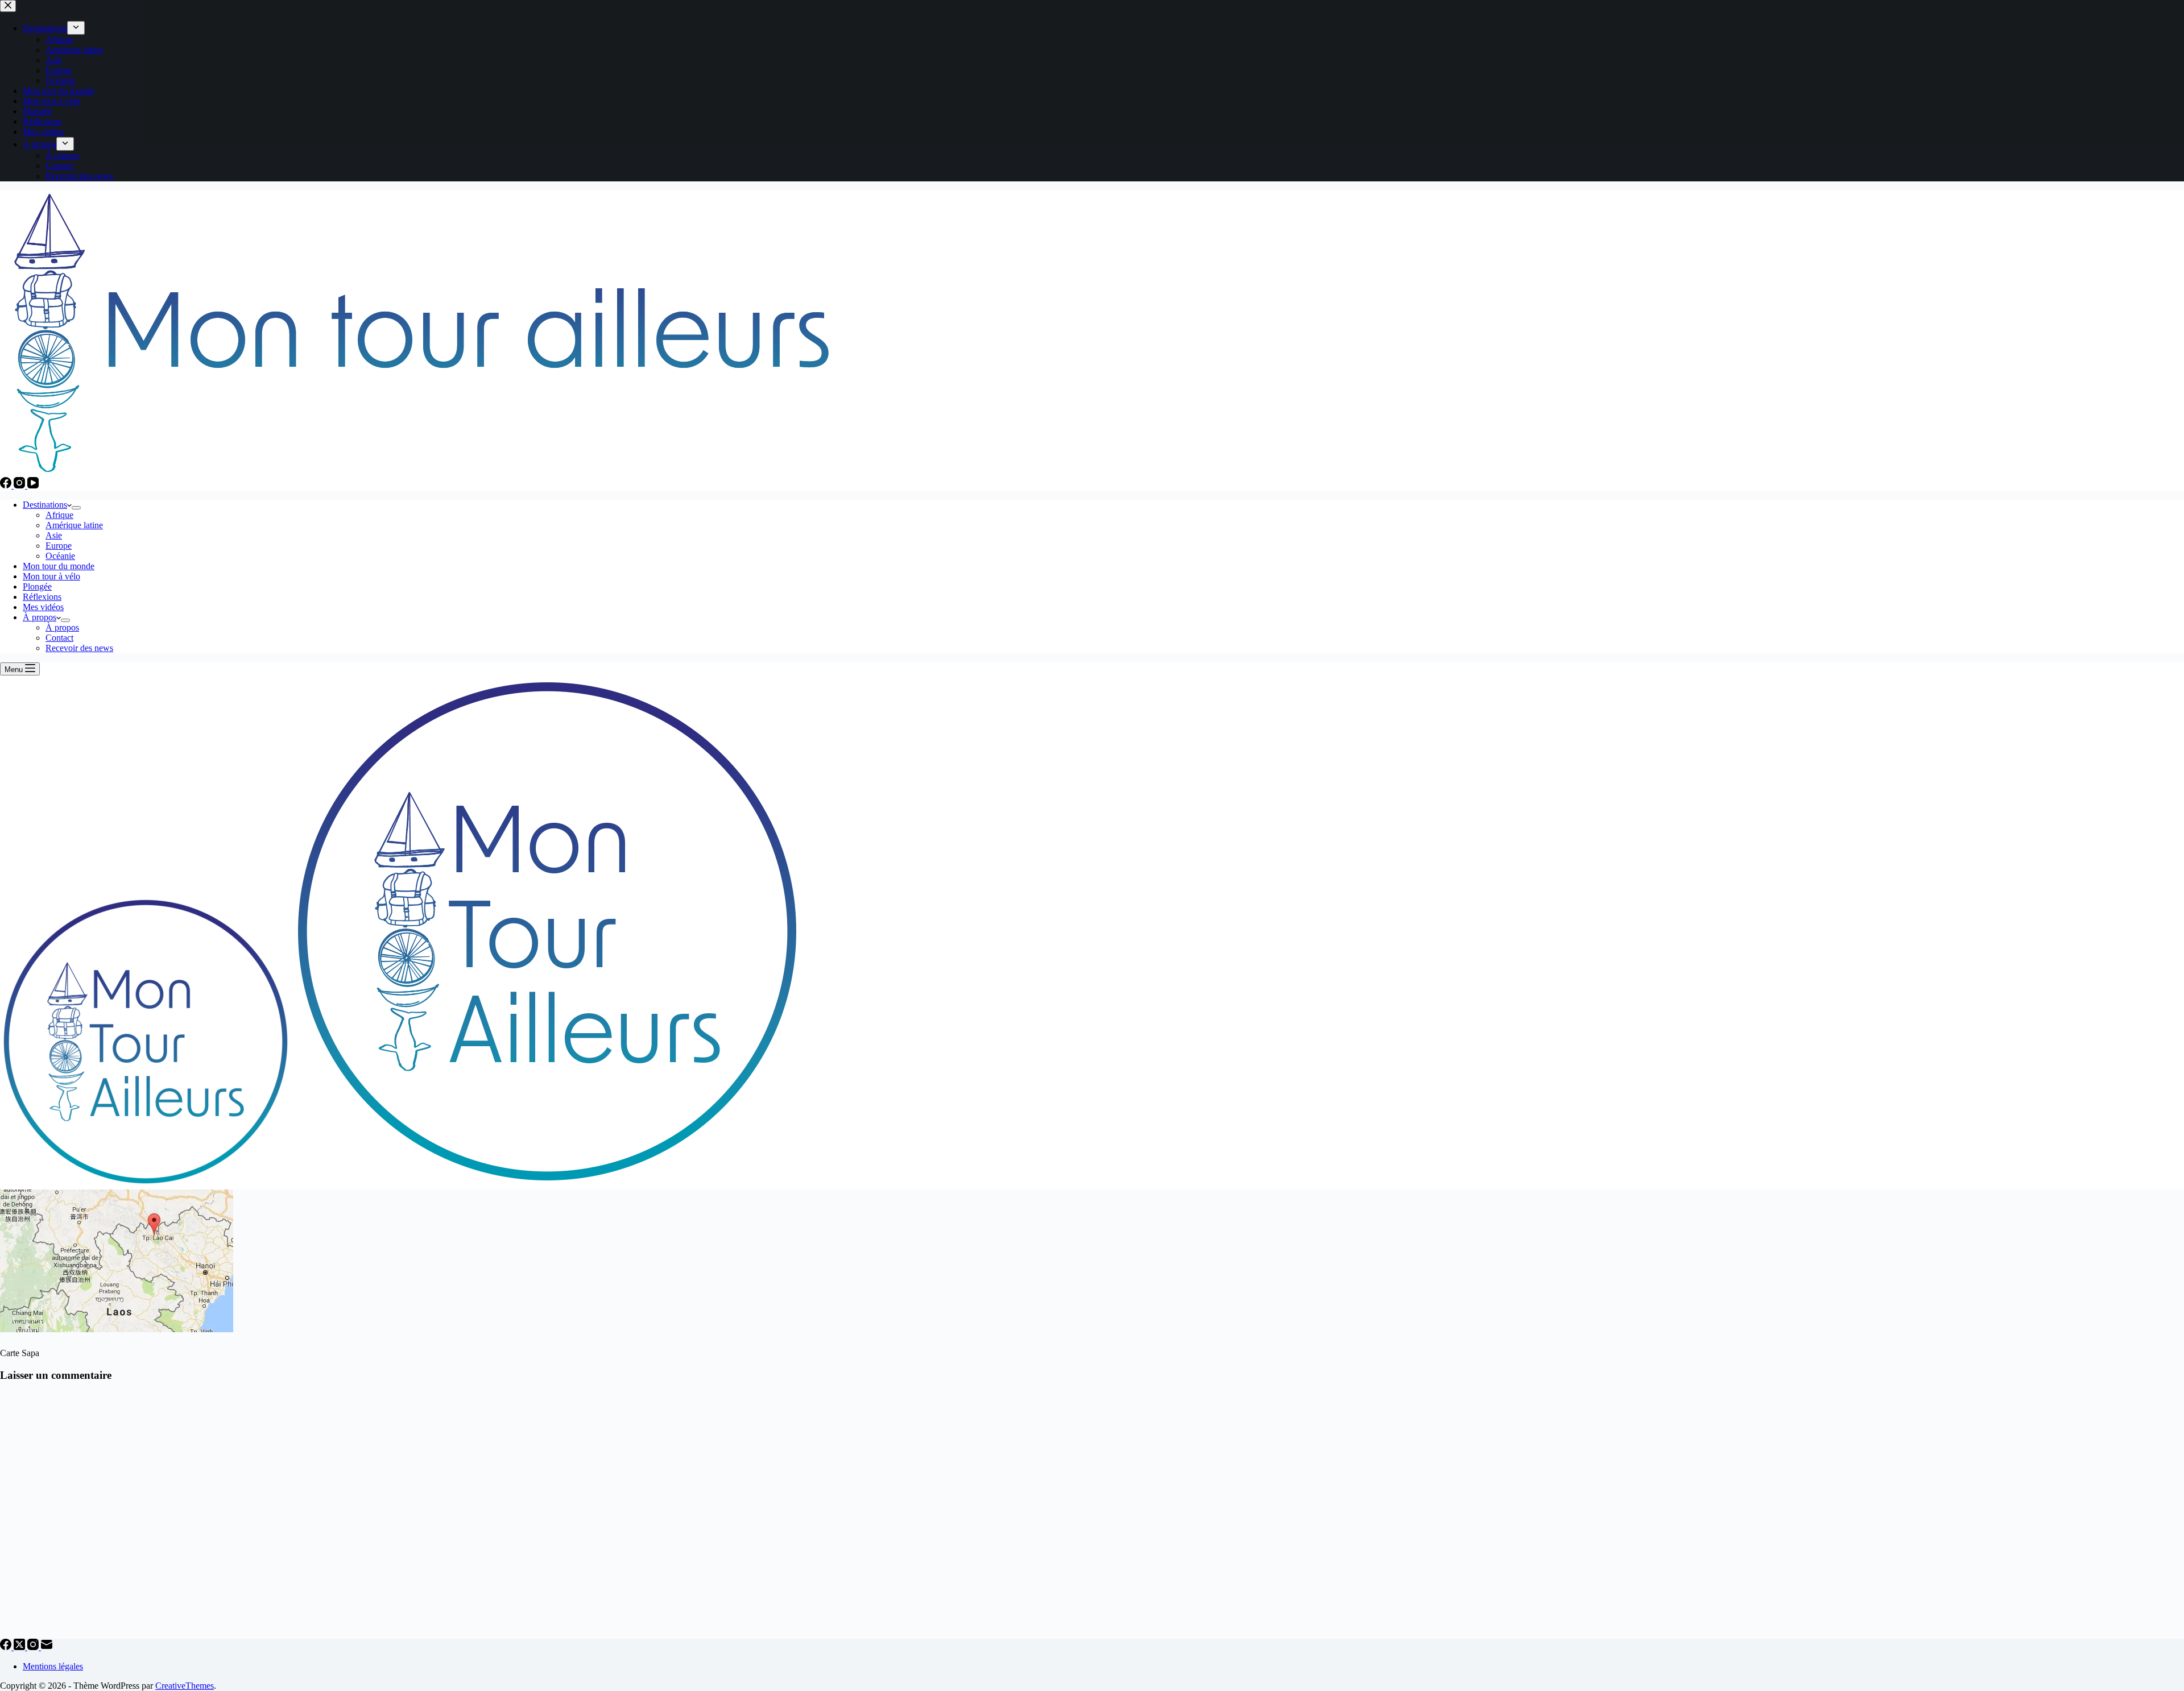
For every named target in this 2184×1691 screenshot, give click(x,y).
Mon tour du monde (59, 566)
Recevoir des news (79, 648)
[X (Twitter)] (20, 1647)
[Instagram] (20, 485)
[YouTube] (33, 485)
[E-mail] (47, 1647)
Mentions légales (53, 1666)
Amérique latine (74, 525)
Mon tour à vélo (51, 576)
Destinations (45, 505)
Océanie (60, 556)
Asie (54, 535)
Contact (59, 638)
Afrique (59, 515)
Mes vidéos (43, 607)
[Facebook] (7, 485)
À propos (40, 617)
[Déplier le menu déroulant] (76, 508)
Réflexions (42, 597)
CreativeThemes (185, 1686)
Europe (59, 546)
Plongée (37, 587)
